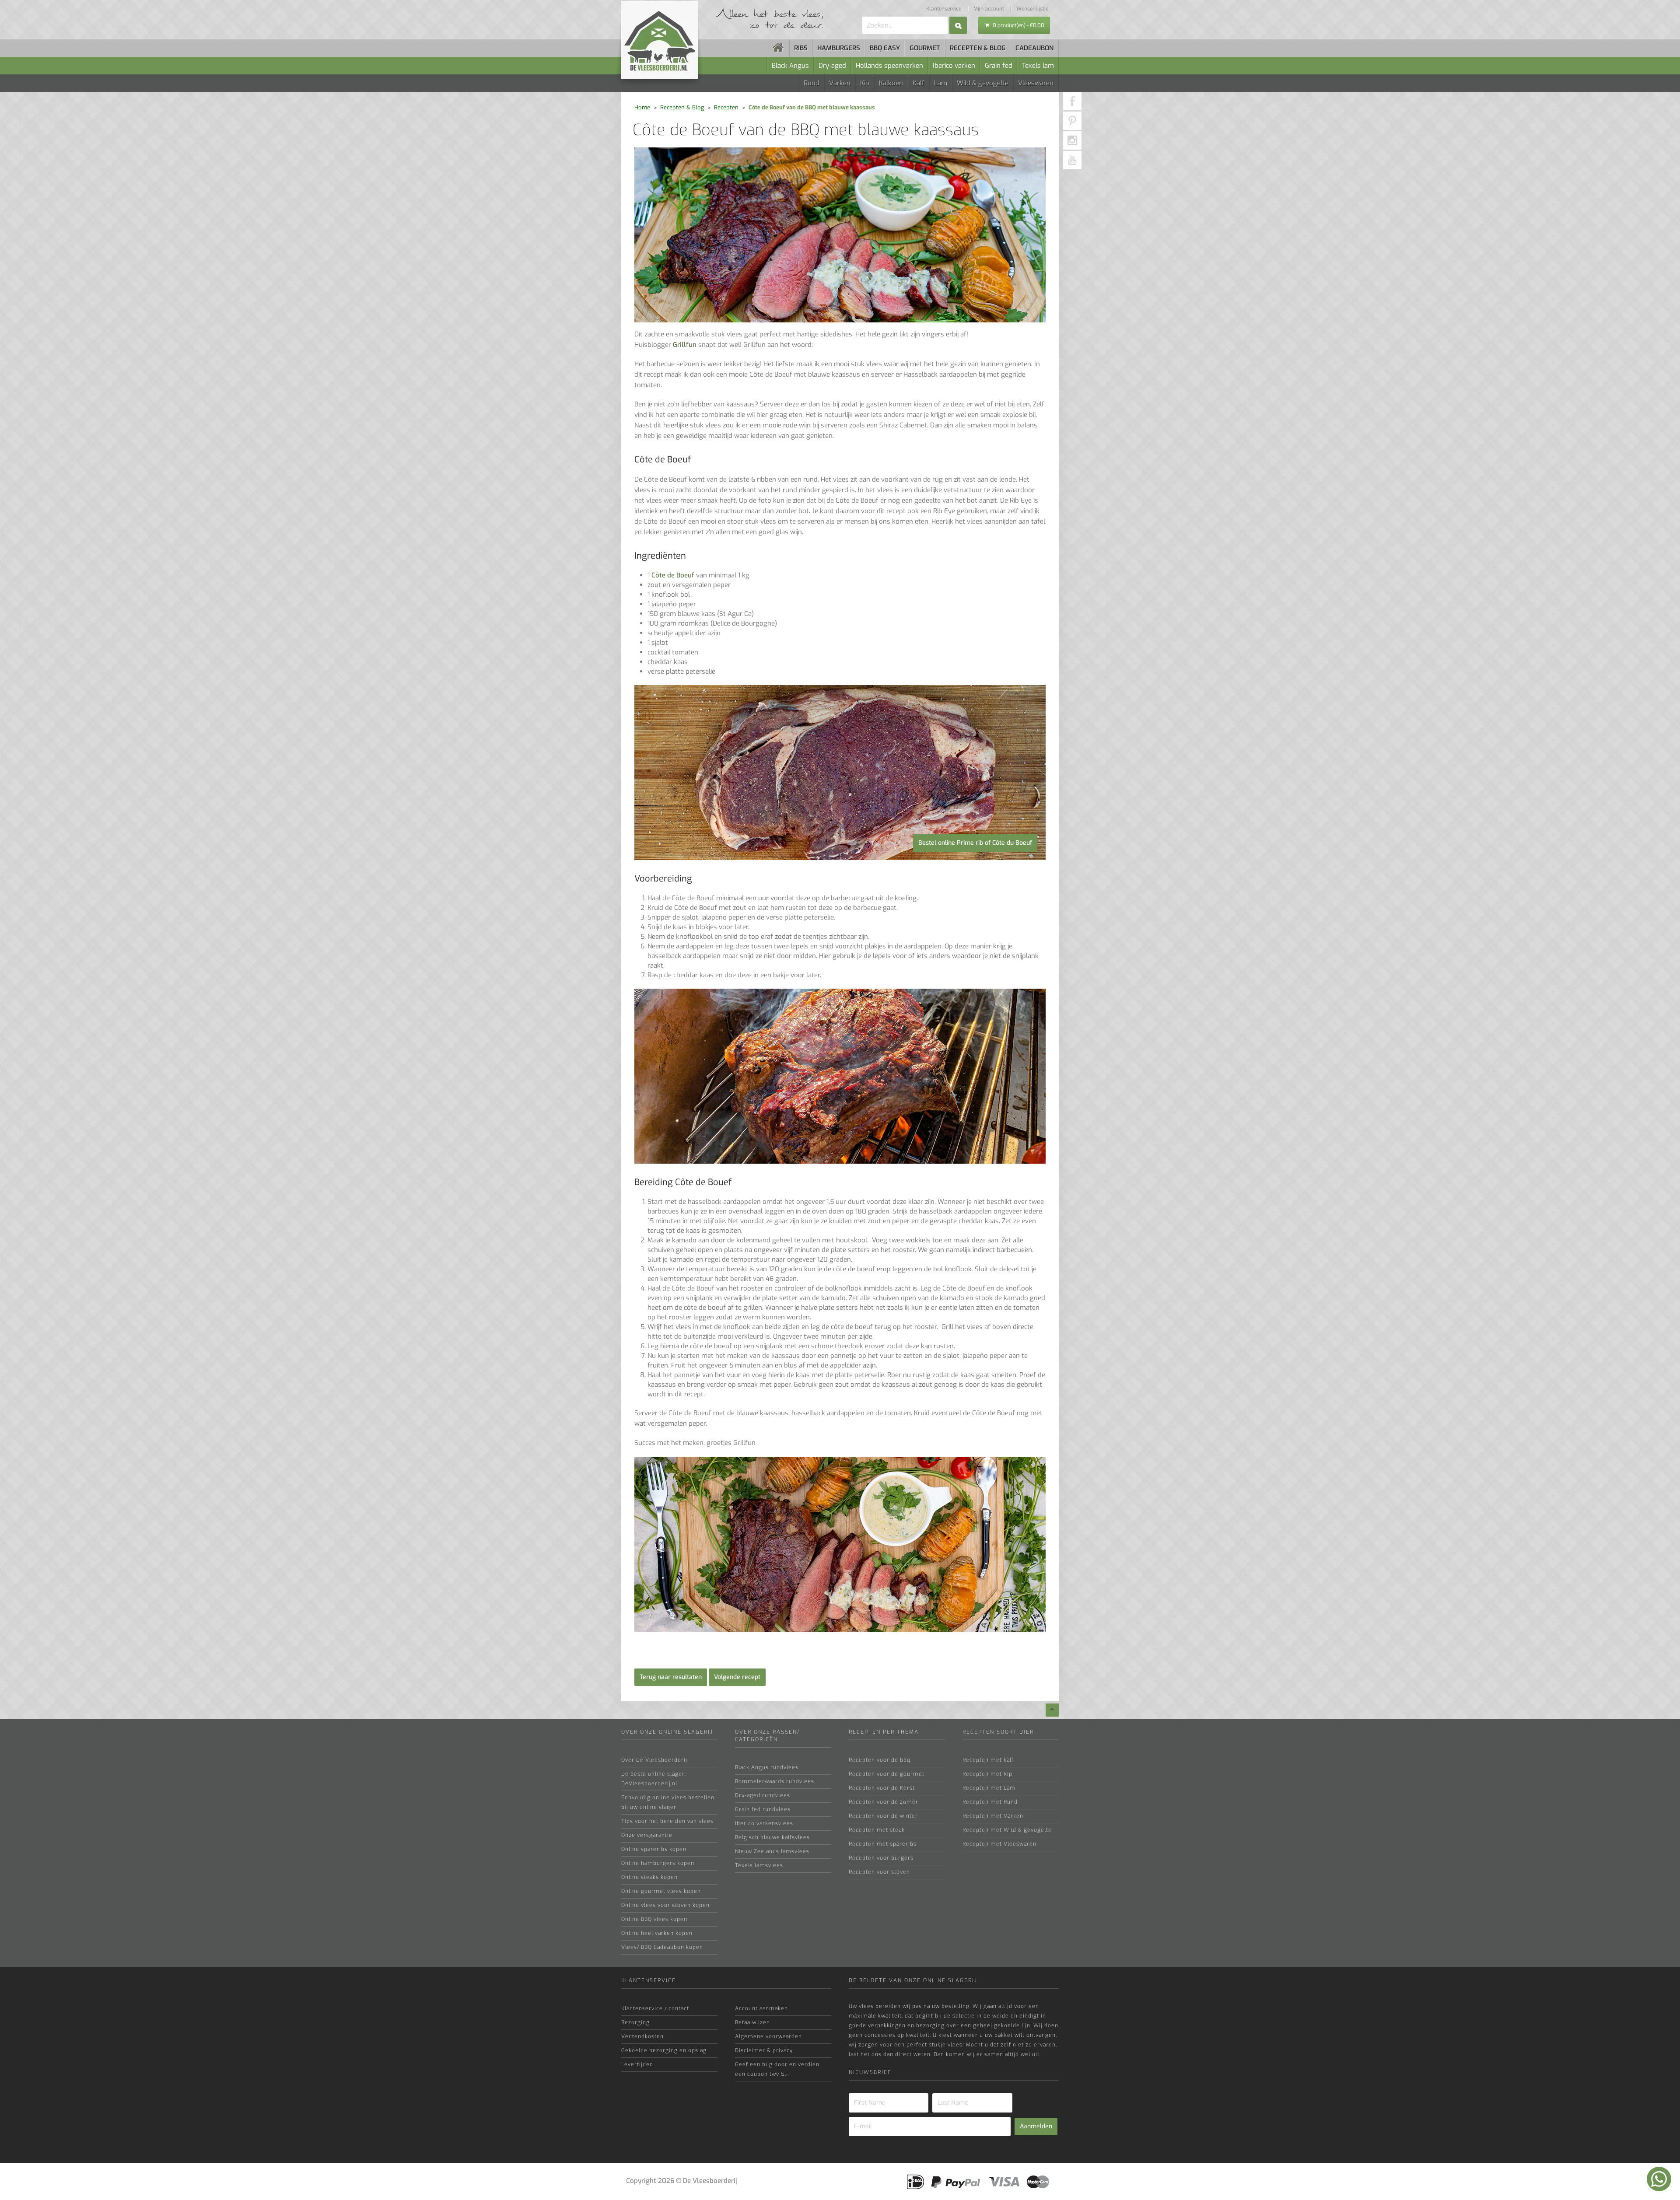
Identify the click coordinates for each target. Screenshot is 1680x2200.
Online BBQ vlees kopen (654, 1919)
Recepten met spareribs (883, 1844)
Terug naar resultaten (671, 1677)
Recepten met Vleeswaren (999, 1844)
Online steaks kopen (649, 1877)
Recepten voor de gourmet (887, 1774)
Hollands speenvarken (889, 66)
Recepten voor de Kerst (882, 1788)
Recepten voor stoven (879, 1872)
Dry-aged (832, 66)
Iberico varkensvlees (764, 1823)
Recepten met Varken (993, 1816)
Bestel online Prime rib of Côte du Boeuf (975, 843)
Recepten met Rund (990, 1802)
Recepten (726, 107)
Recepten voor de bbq (880, 1760)
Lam (941, 83)
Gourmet (925, 48)
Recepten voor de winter (883, 1816)
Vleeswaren (1036, 83)
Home (642, 107)
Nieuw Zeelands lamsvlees (772, 1851)
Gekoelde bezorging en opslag (664, 2050)
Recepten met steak (877, 1830)
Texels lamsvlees (759, 1865)
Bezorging (635, 2022)
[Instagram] (1072, 140)
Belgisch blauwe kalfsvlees (772, 1837)
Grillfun (685, 345)
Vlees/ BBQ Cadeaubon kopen (662, 1947)
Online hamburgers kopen (658, 1863)
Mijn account (989, 9)
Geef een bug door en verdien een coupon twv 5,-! (777, 2069)
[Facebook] (1072, 101)
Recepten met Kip (987, 1774)
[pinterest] (1072, 121)
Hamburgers (839, 48)
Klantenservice (944, 9)
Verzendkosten (642, 2036)
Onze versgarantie (647, 1835)
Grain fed (999, 66)
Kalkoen (891, 83)
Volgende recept (737, 1677)
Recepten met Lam (989, 1788)
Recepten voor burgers (881, 1858)
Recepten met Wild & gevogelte (1007, 1830)
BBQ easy (885, 48)
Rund (812, 83)
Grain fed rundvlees (763, 1809)
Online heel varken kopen (657, 1933)
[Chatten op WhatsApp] (1659, 2179)
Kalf (919, 83)
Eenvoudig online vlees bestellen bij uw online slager (668, 1802)
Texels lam (1038, 66)
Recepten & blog (978, 48)
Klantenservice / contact (655, 2008)
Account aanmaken (761, 2008)
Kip (865, 83)
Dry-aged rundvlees (763, 1795)
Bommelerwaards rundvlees (775, 1781)
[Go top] (1052, 1710)
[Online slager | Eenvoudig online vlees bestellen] (779, 48)
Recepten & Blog (682, 107)
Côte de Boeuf (673, 575)
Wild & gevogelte (983, 83)
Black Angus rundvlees (767, 1767)
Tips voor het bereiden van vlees (667, 1821)
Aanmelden (1036, 2126)
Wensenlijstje (1032, 9)
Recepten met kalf (988, 1760)
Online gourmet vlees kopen (661, 1891)
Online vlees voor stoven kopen (665, 1905)
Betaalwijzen (752, 2022)
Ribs (801, 48)
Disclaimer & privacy (764, 2050)
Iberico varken (954, 66)
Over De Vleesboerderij (654, 1760)
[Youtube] (1072, 160)
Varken (840, 83)
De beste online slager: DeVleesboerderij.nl (654, 1779)
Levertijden (637, 2064)
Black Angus (790, 66)
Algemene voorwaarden (768, 2036)
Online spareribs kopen (654, 1849)
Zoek (958, 25)
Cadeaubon (1034, 48)
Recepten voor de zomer (884, 1802)
